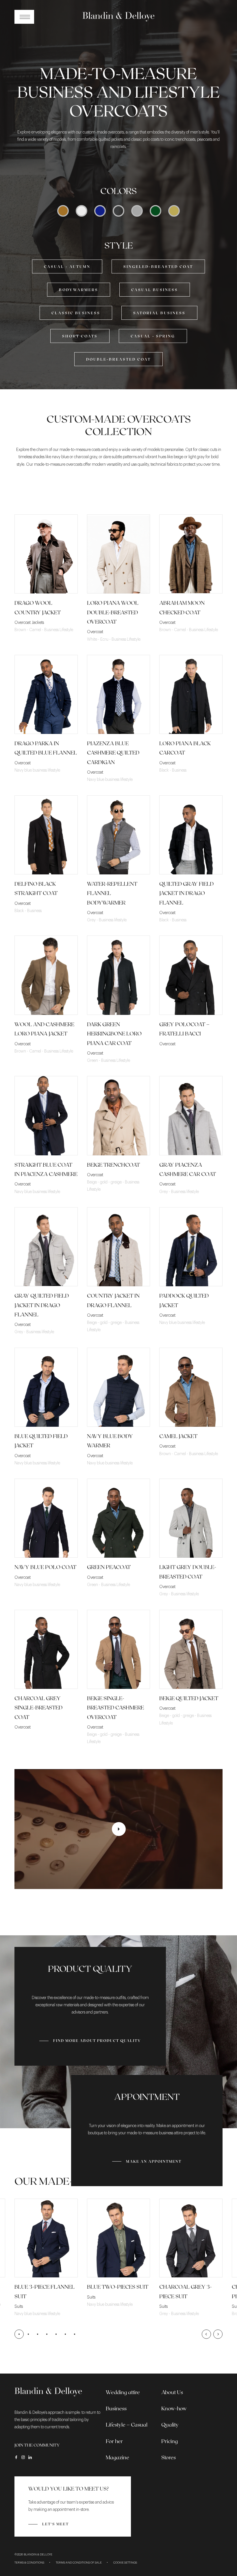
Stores (169, 2457)
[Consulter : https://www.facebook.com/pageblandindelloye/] (16, 2457)
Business (116, 2408)
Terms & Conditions (29, 2563)
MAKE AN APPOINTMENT (154, 2161)
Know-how (174, 2408)
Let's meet (55, 2524)
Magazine (117, 2457)
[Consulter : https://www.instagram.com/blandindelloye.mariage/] (23, 2457)
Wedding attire (123, 2392)
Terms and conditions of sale (79, 2563)
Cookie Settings (125, 2563)
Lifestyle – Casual (127, 2425)
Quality (170, 2425)
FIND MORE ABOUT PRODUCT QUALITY (97, 2030)
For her (114, 2441)
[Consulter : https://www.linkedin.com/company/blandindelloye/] (30, 2457)
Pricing (170, 2441)
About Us (172, 2392)
